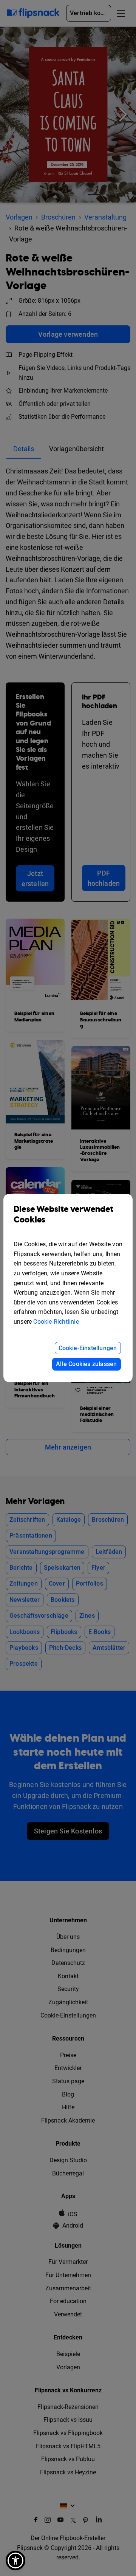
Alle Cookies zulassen (86, 1364)
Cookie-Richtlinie (56, 1322)
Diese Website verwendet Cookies (64, 1215)
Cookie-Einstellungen (88, 1348)
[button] (15, 2561)
